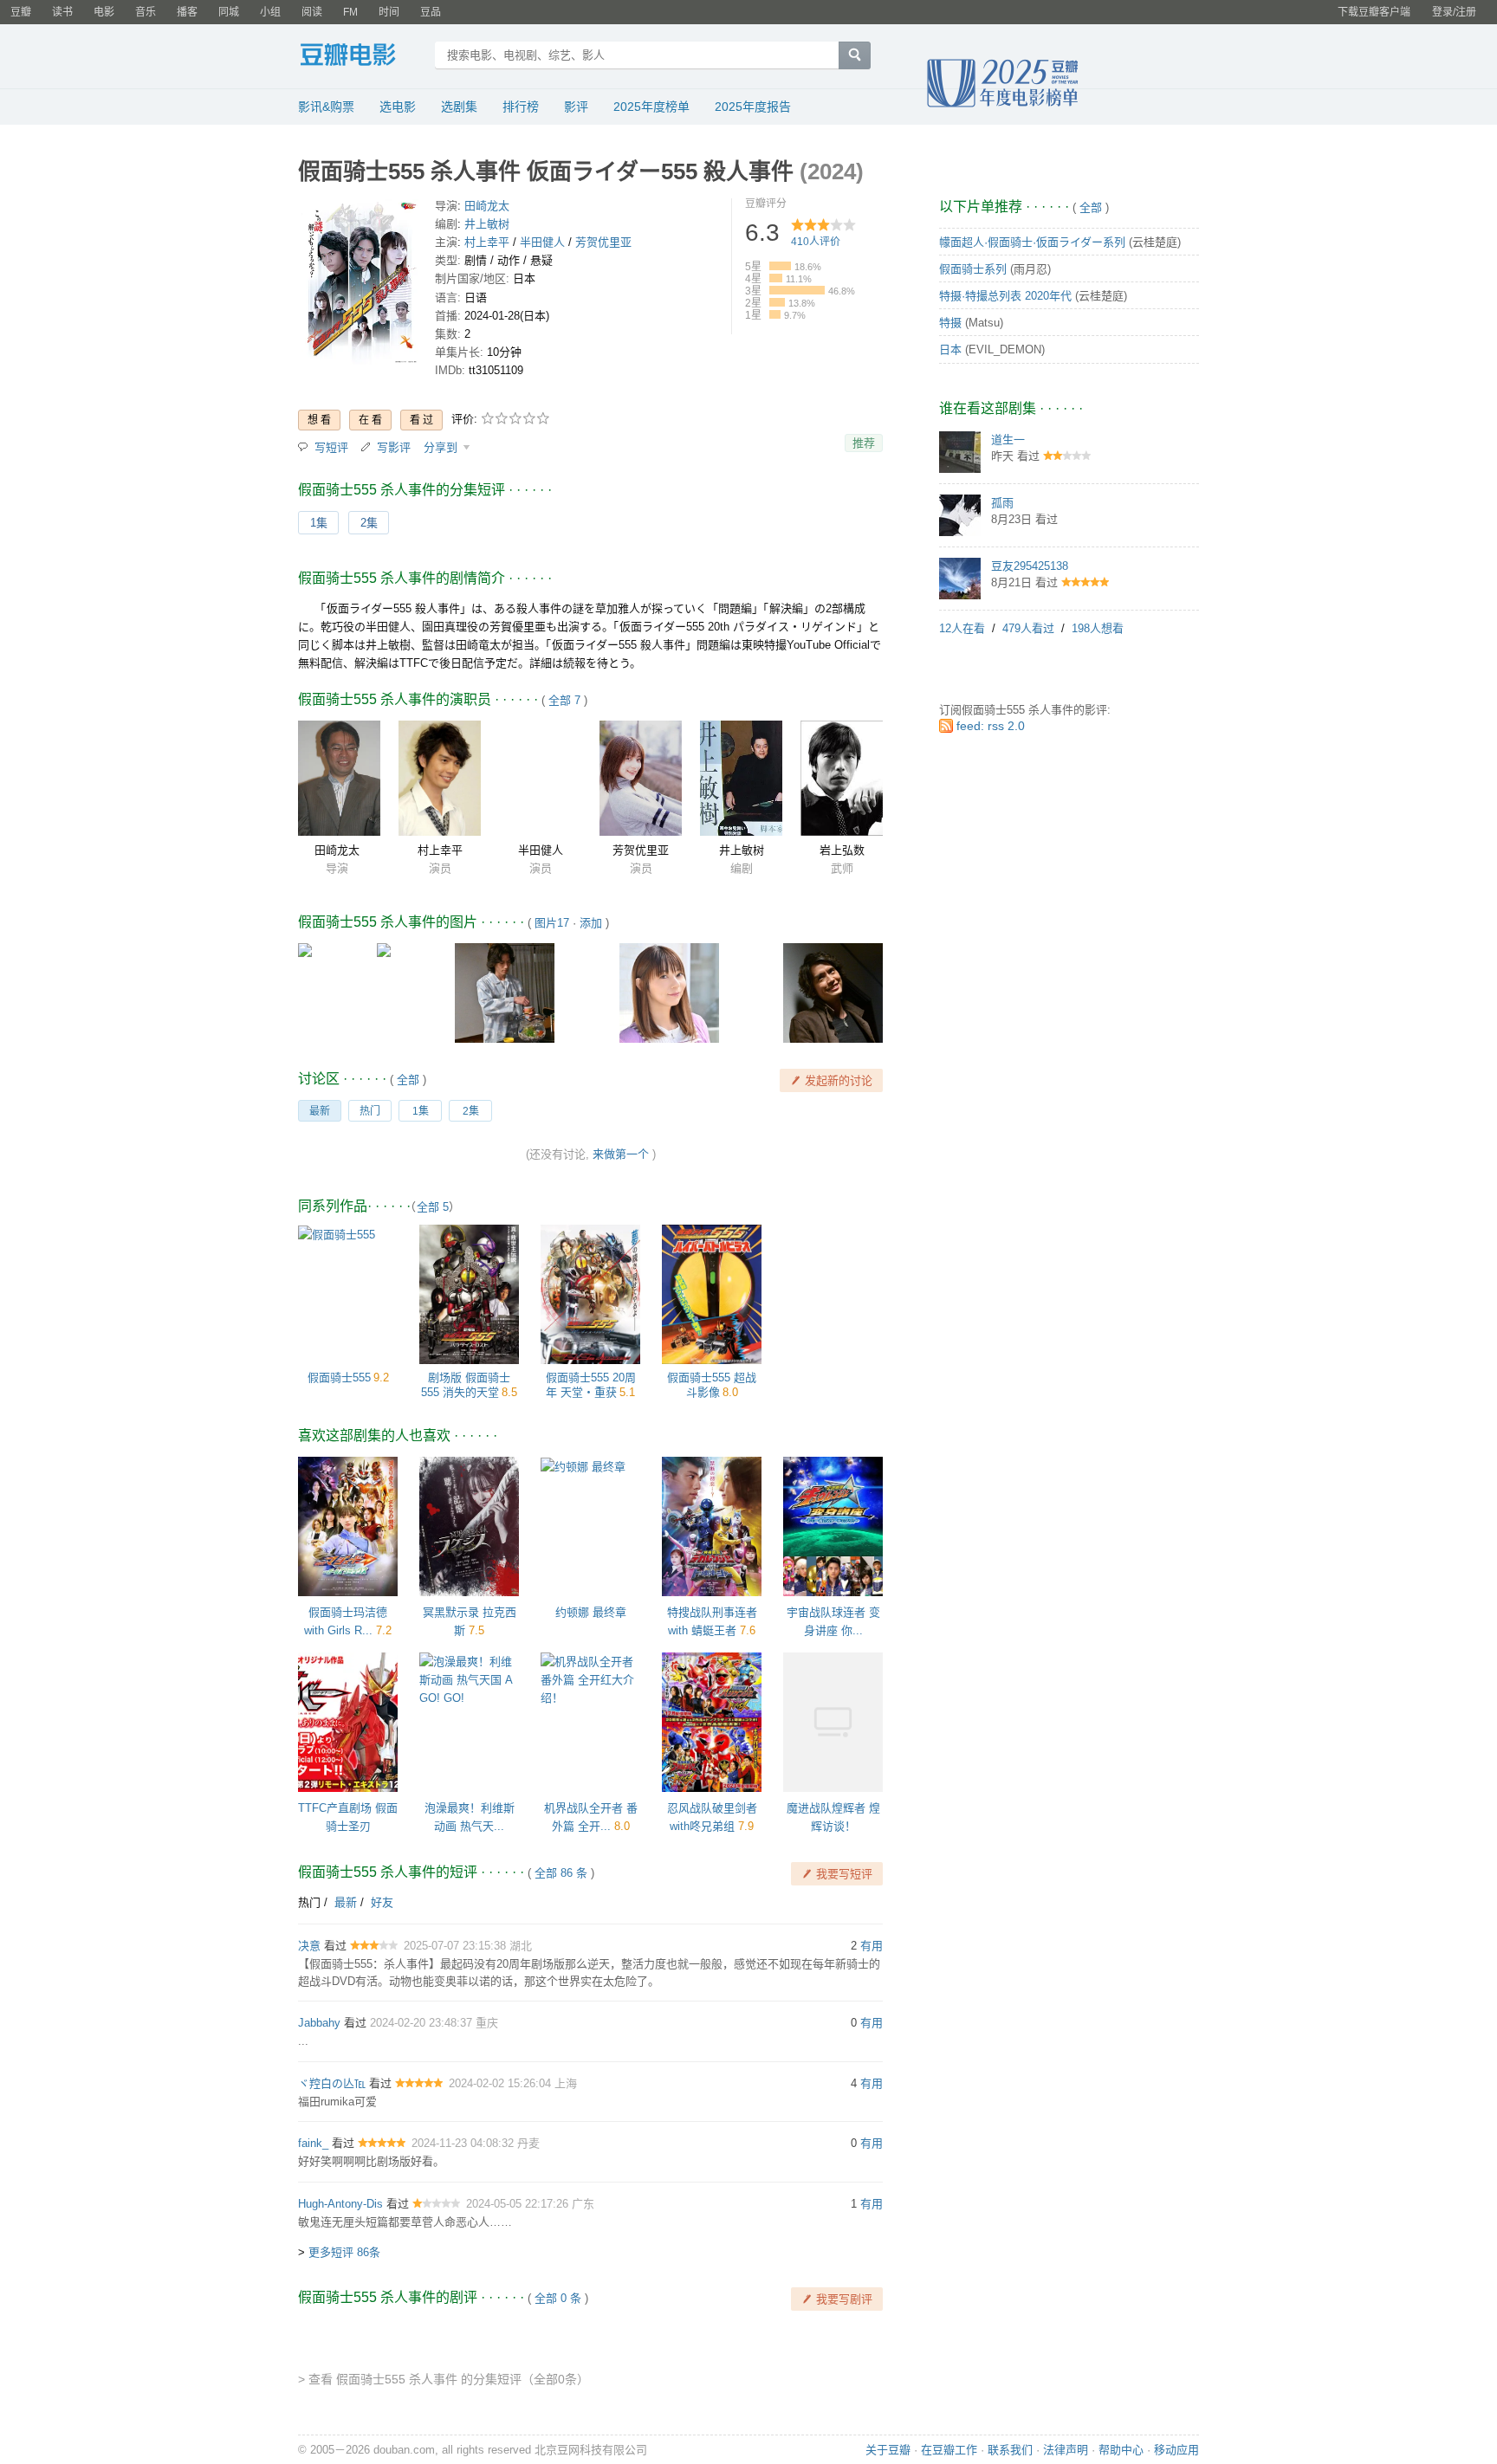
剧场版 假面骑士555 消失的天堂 (466, 1385)
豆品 (431, 12)
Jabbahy (319, 2023)
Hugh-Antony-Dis (340, 2204)
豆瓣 (21, 12)
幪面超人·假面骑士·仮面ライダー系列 (1032, 242)
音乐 (146, 12)
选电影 (398, 107)
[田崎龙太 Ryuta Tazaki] (339, 778)
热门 (370, 1111)
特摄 (950, 323)
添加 (591, 923)
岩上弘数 (842, 850)
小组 (270, 12)
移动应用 (1176, 2450)
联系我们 (1010, 2450)
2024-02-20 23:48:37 (423, 2023)
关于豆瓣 (888, 2450)
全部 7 (564, 700)
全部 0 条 (558, 2298)
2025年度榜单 (651, 107)
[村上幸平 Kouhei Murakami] (440, 778)
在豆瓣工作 (949, 2450)
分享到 (442, 447)
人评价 (816, 242)
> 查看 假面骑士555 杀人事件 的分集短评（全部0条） (444, 2379)
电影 (104, 12)
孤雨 (1002, 503)
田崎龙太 (487, 206)
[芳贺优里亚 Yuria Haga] (641, 778)
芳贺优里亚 (603, 242)
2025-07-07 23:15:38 (457, 1946)
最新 (320, 1111)
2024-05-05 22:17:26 (519, 2204)
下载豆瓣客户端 (1374, 12)
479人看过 (1028, 628)
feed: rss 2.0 (991, 726)
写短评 (331, 447)
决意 (309, 1946)
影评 (576, 107)
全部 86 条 (561, 1873)
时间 (389, 12)
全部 (408, 1080)
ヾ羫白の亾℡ (332, 2083)
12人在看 (962, 628)
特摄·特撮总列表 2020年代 (1005, 296)
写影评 (394, 447)
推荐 (864, 443)
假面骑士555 (339, 1378)
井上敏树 (487, 224)
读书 (62, 12)
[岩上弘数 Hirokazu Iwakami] (842, 778)
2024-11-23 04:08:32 (464, 2143)
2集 (369, 523)
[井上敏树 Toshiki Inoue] (741, 778)
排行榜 (521, 107)
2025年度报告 (753, 107)
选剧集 (459, 107)
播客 (187, 12)
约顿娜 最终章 (591, 1612)
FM (350, 12)
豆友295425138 (1030, 566)
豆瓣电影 (361, 57)
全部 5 (433, 1207)
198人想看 (1098, 628)
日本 (950, 349)
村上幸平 (487, 242)
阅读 (312, 12)
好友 (382, 1902)
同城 (229, 12)
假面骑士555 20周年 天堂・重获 (591, 1385)
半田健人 (542, 242)
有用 (872, 1946)
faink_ (313, 2143)
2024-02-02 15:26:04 (502, 2083)
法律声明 (1066, 2450)
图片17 (552, 923)
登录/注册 (1454, 12)
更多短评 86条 (344, 2252)
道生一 (1008, 440)
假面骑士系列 (973, 269)
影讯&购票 (326, 107)
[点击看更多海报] (360, 285)
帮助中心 (1121, 2450)
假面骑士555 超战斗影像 (712, 1385)
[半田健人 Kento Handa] (540, 778)
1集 (319, 523)
